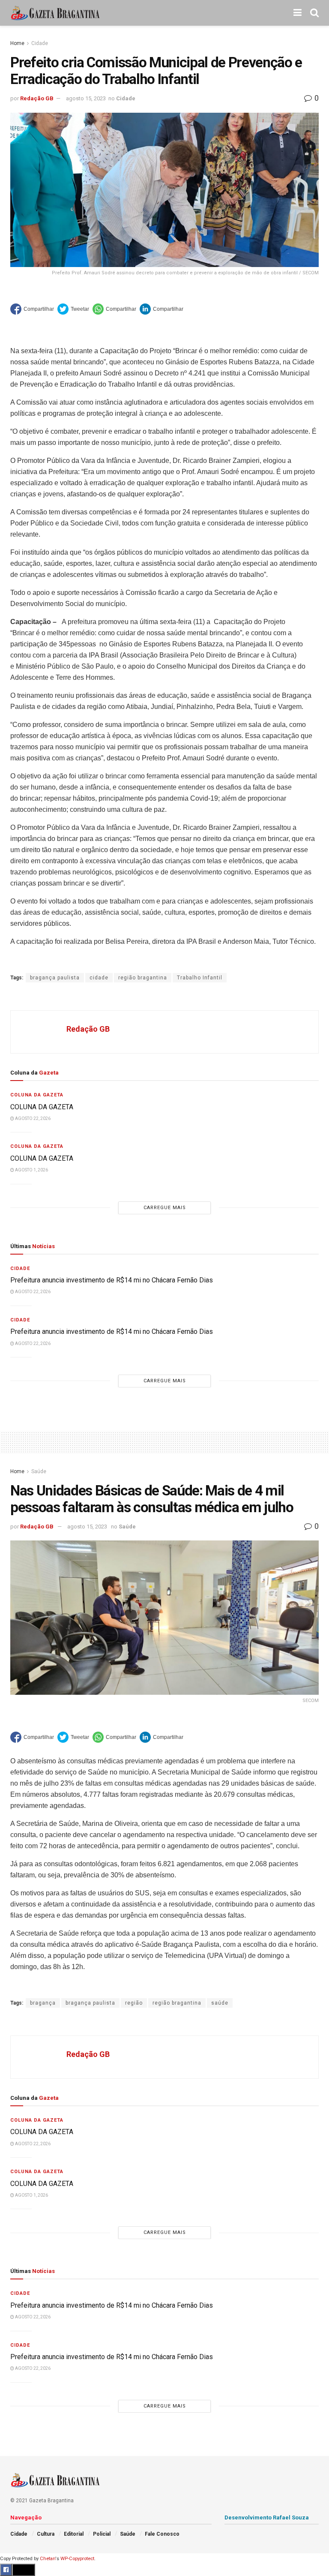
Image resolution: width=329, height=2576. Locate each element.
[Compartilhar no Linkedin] (162, 309)
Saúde (39, 1471)
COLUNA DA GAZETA (42, 1107)
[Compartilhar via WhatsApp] (114, 309)
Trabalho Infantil (200, 978)
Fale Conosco (162, 2534)
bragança (43, 2003)
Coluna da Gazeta (37, 1095)
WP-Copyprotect (77, 2559)
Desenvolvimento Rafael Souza (267, 2517)
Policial (102, 2534)
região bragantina (143, 978)
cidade (99, 978)
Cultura (46, 2534)
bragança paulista (55, 978)
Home (17, 43)
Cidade (40, 43)
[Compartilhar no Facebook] (32, 309)
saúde (220, 2003)
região (134, 2003)
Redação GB (37, 98)
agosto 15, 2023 (86, 98)
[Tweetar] (73, 309)
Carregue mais (165, 1208)
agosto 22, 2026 (32, 1118)
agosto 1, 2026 (31, 1170)
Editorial (74, 2534)
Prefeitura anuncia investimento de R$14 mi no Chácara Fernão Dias (112, 1280)
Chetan (48, 2559)
